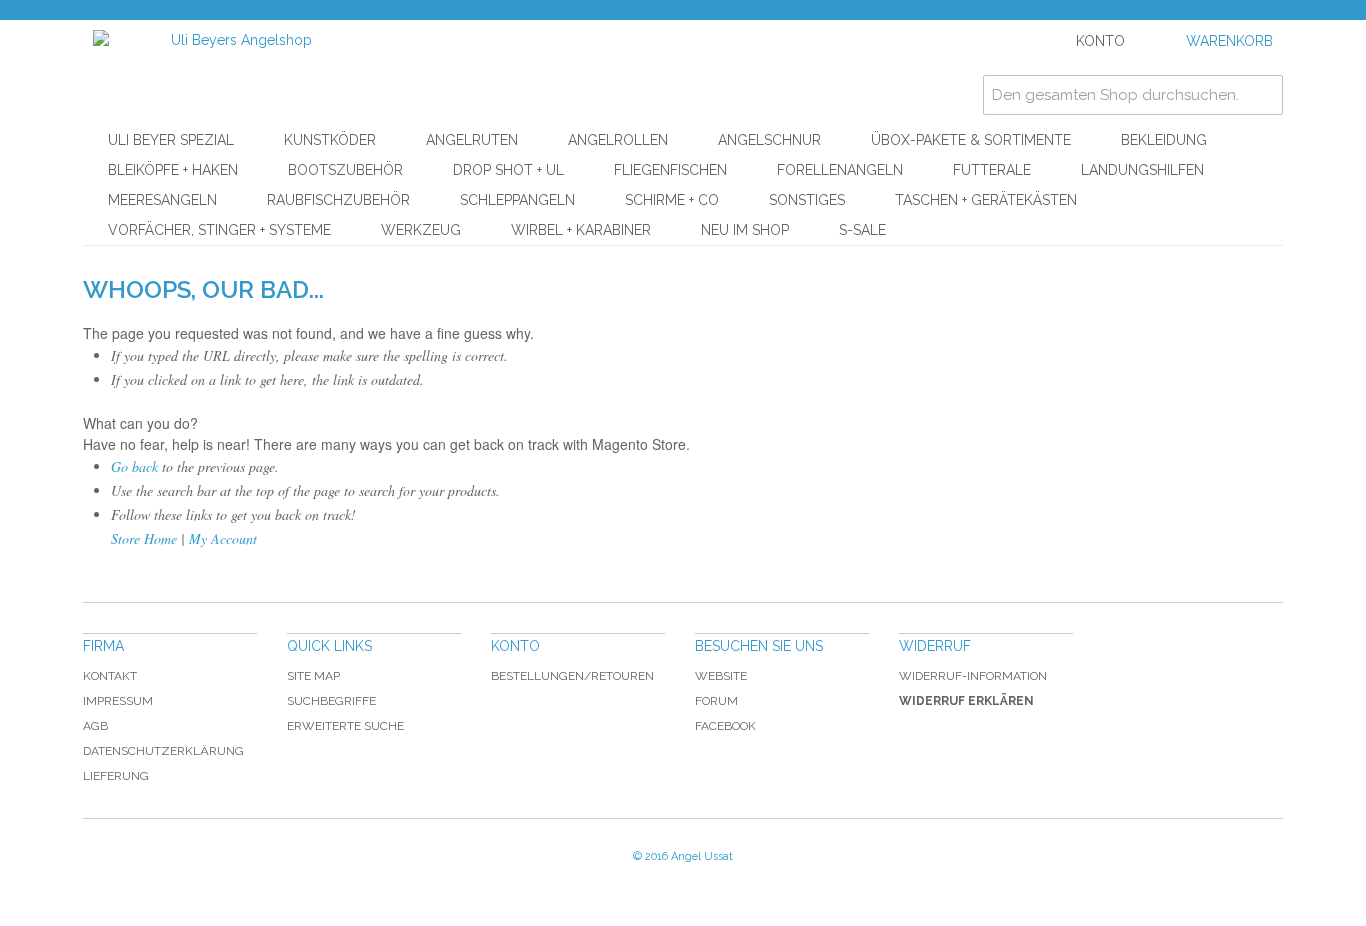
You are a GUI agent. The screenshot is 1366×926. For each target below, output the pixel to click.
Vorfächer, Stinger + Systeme (219, 230)
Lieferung (116, 776)
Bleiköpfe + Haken (173, 170)
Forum (716, 701)
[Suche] (1263, 95)
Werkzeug (421, 230)
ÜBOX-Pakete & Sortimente (971, 140)
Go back (134, 466)
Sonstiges (807, 200)
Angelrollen (618, 140)
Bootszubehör (345, 170)
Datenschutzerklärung (163, 751)
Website (721, 676)
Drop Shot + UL (508, 170)
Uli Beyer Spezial (171, 140)
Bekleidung (1164, 140)
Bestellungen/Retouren (572, 676)
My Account (223, 538)
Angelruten (472, 140)
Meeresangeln (162, 200)
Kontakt (110, 676)
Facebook (725, 726)
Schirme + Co (672, 200)
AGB (95, 726)
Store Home (144, 538)
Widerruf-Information (973, 676)
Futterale (992, 170)
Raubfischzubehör (338, 200)
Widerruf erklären (966, 701)
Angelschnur (769, 140)
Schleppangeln (517, 200)
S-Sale (862, 230)
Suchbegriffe (331, 701)
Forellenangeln (840, 170)
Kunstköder (330, 140)
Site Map (313, 676)
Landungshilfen (1142, 170)
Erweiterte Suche (345, 726)
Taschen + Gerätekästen (986, 200)
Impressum (118, 701)
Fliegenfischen (670, 170)
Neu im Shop (745, 230)
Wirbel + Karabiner (581, 230)
